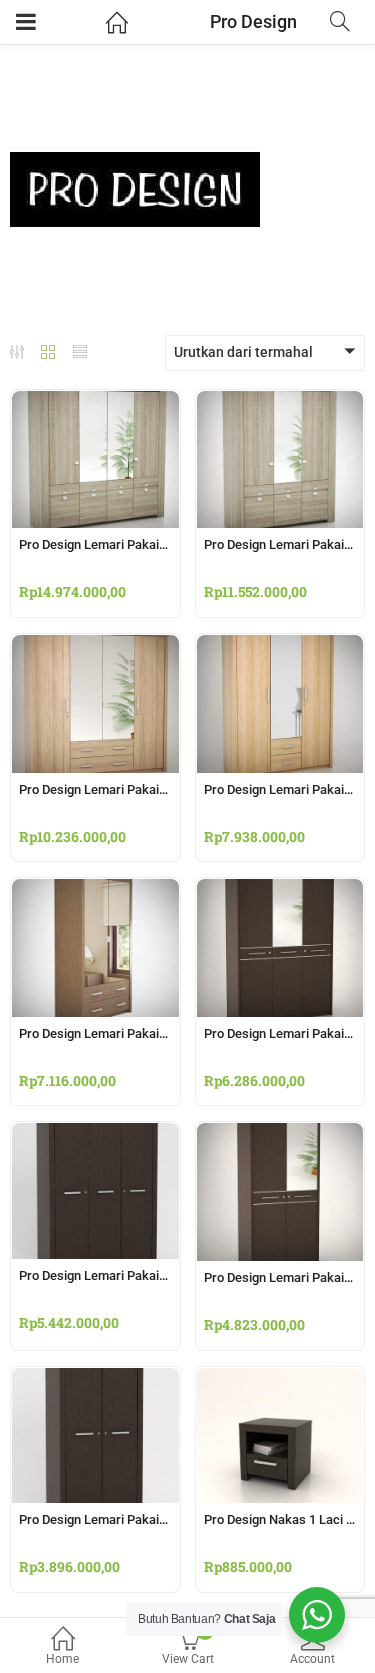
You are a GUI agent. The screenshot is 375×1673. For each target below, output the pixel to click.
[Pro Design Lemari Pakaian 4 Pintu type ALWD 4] (95, 402)
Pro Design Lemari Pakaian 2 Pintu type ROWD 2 (155, 1519)
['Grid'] (48, 354)
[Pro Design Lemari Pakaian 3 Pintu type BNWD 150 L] (280, 646)
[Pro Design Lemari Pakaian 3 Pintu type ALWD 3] (280, 402)
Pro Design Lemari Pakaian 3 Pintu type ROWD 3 (155, 1275)
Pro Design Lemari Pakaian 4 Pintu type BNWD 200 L (167, 789)
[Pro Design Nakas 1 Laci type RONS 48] (280, 1379)
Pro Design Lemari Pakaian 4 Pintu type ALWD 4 (154, 544)
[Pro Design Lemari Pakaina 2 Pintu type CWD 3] (280, 890)
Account (312, 1659)
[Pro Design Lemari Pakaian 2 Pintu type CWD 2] (280, 1134)
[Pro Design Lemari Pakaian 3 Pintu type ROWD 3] (95, 1134)
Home (62, 1659)
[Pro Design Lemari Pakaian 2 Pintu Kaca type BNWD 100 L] (95, 890)
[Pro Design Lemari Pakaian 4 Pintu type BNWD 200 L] (95, 646)
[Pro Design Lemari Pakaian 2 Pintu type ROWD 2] (95, 1379)
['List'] (80, 354)
